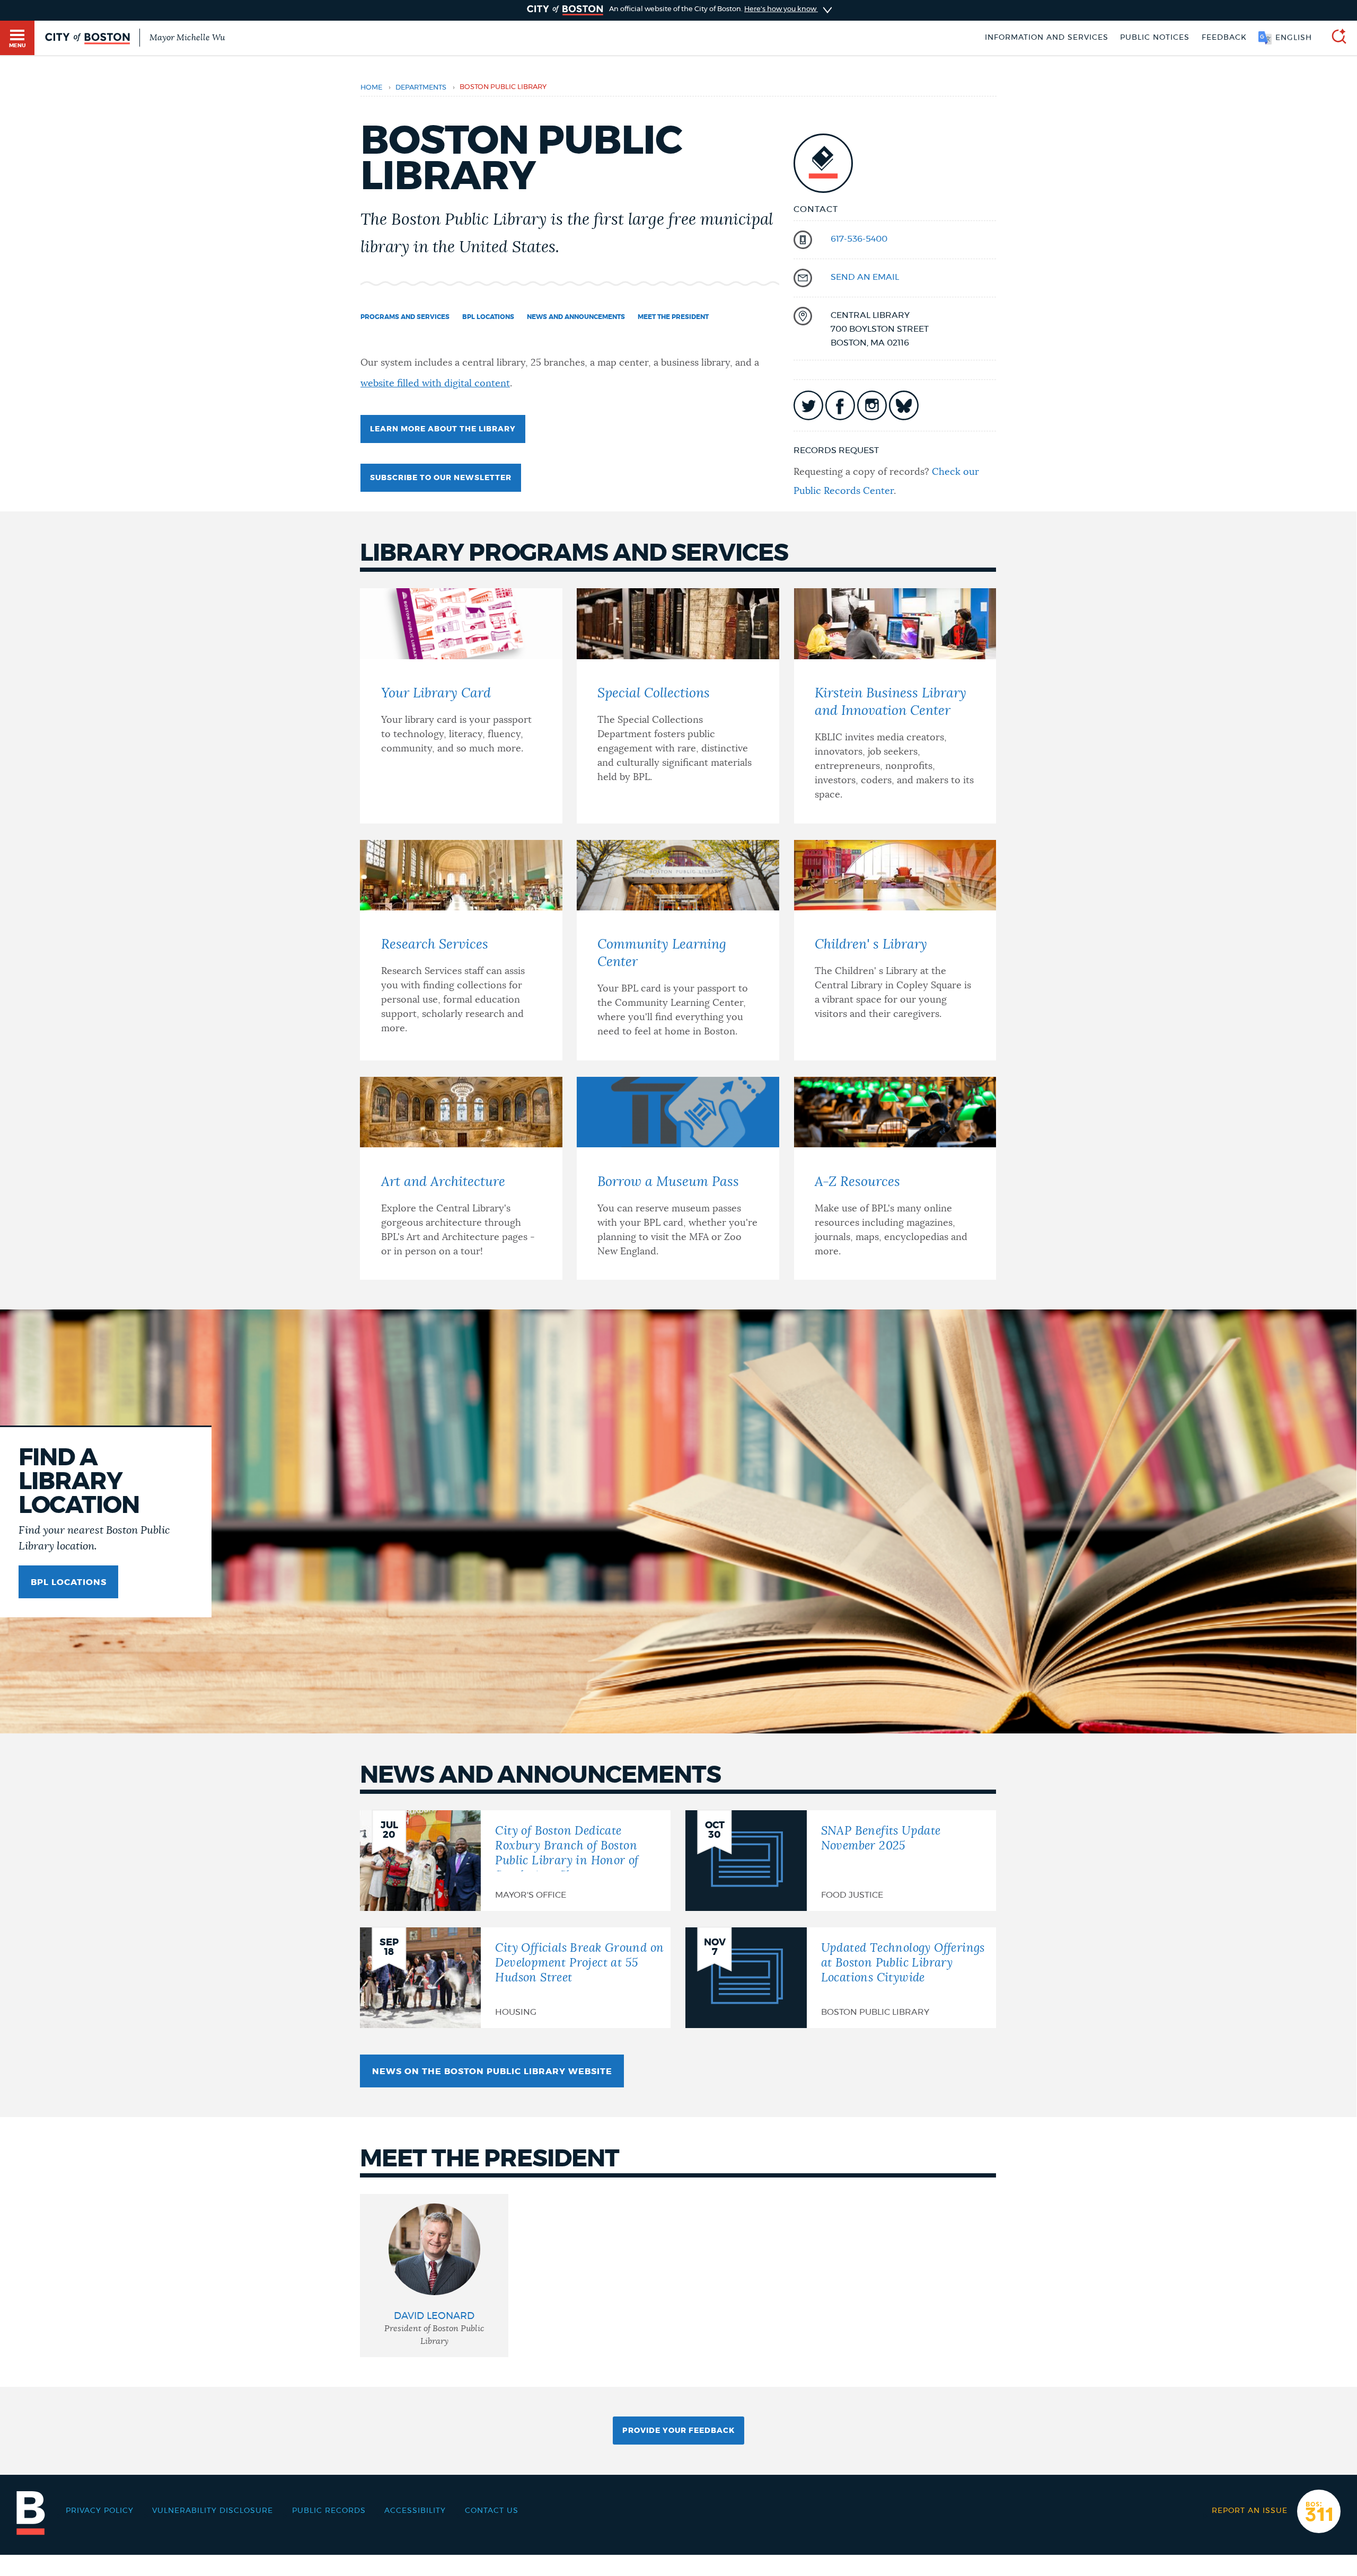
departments (421, 88)
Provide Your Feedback (678, 2431)
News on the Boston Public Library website (492, 2072)
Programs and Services (405, 317)
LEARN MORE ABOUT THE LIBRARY (443, 429)
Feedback (1224, 38)
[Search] (1335, 38)
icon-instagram (872, 405)
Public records (329, 2511)
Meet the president (673, 317)
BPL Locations (488, 317)
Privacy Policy (100, 2511)
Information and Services (1047, 38)
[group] (434, 2276)
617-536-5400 (859, 239)
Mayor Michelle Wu (187, 38)
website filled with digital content (435, 384)
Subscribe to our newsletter (441, 478)
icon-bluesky (904, 405)
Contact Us (492, 2511)
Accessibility (415, 2511)
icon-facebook (840, 405)
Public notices (1155, 38)
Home (371, 88)
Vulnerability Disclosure (213, 2511)
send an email (865, 277)
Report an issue (1250, 2511)
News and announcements (576, 317)
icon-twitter (808, 405)
